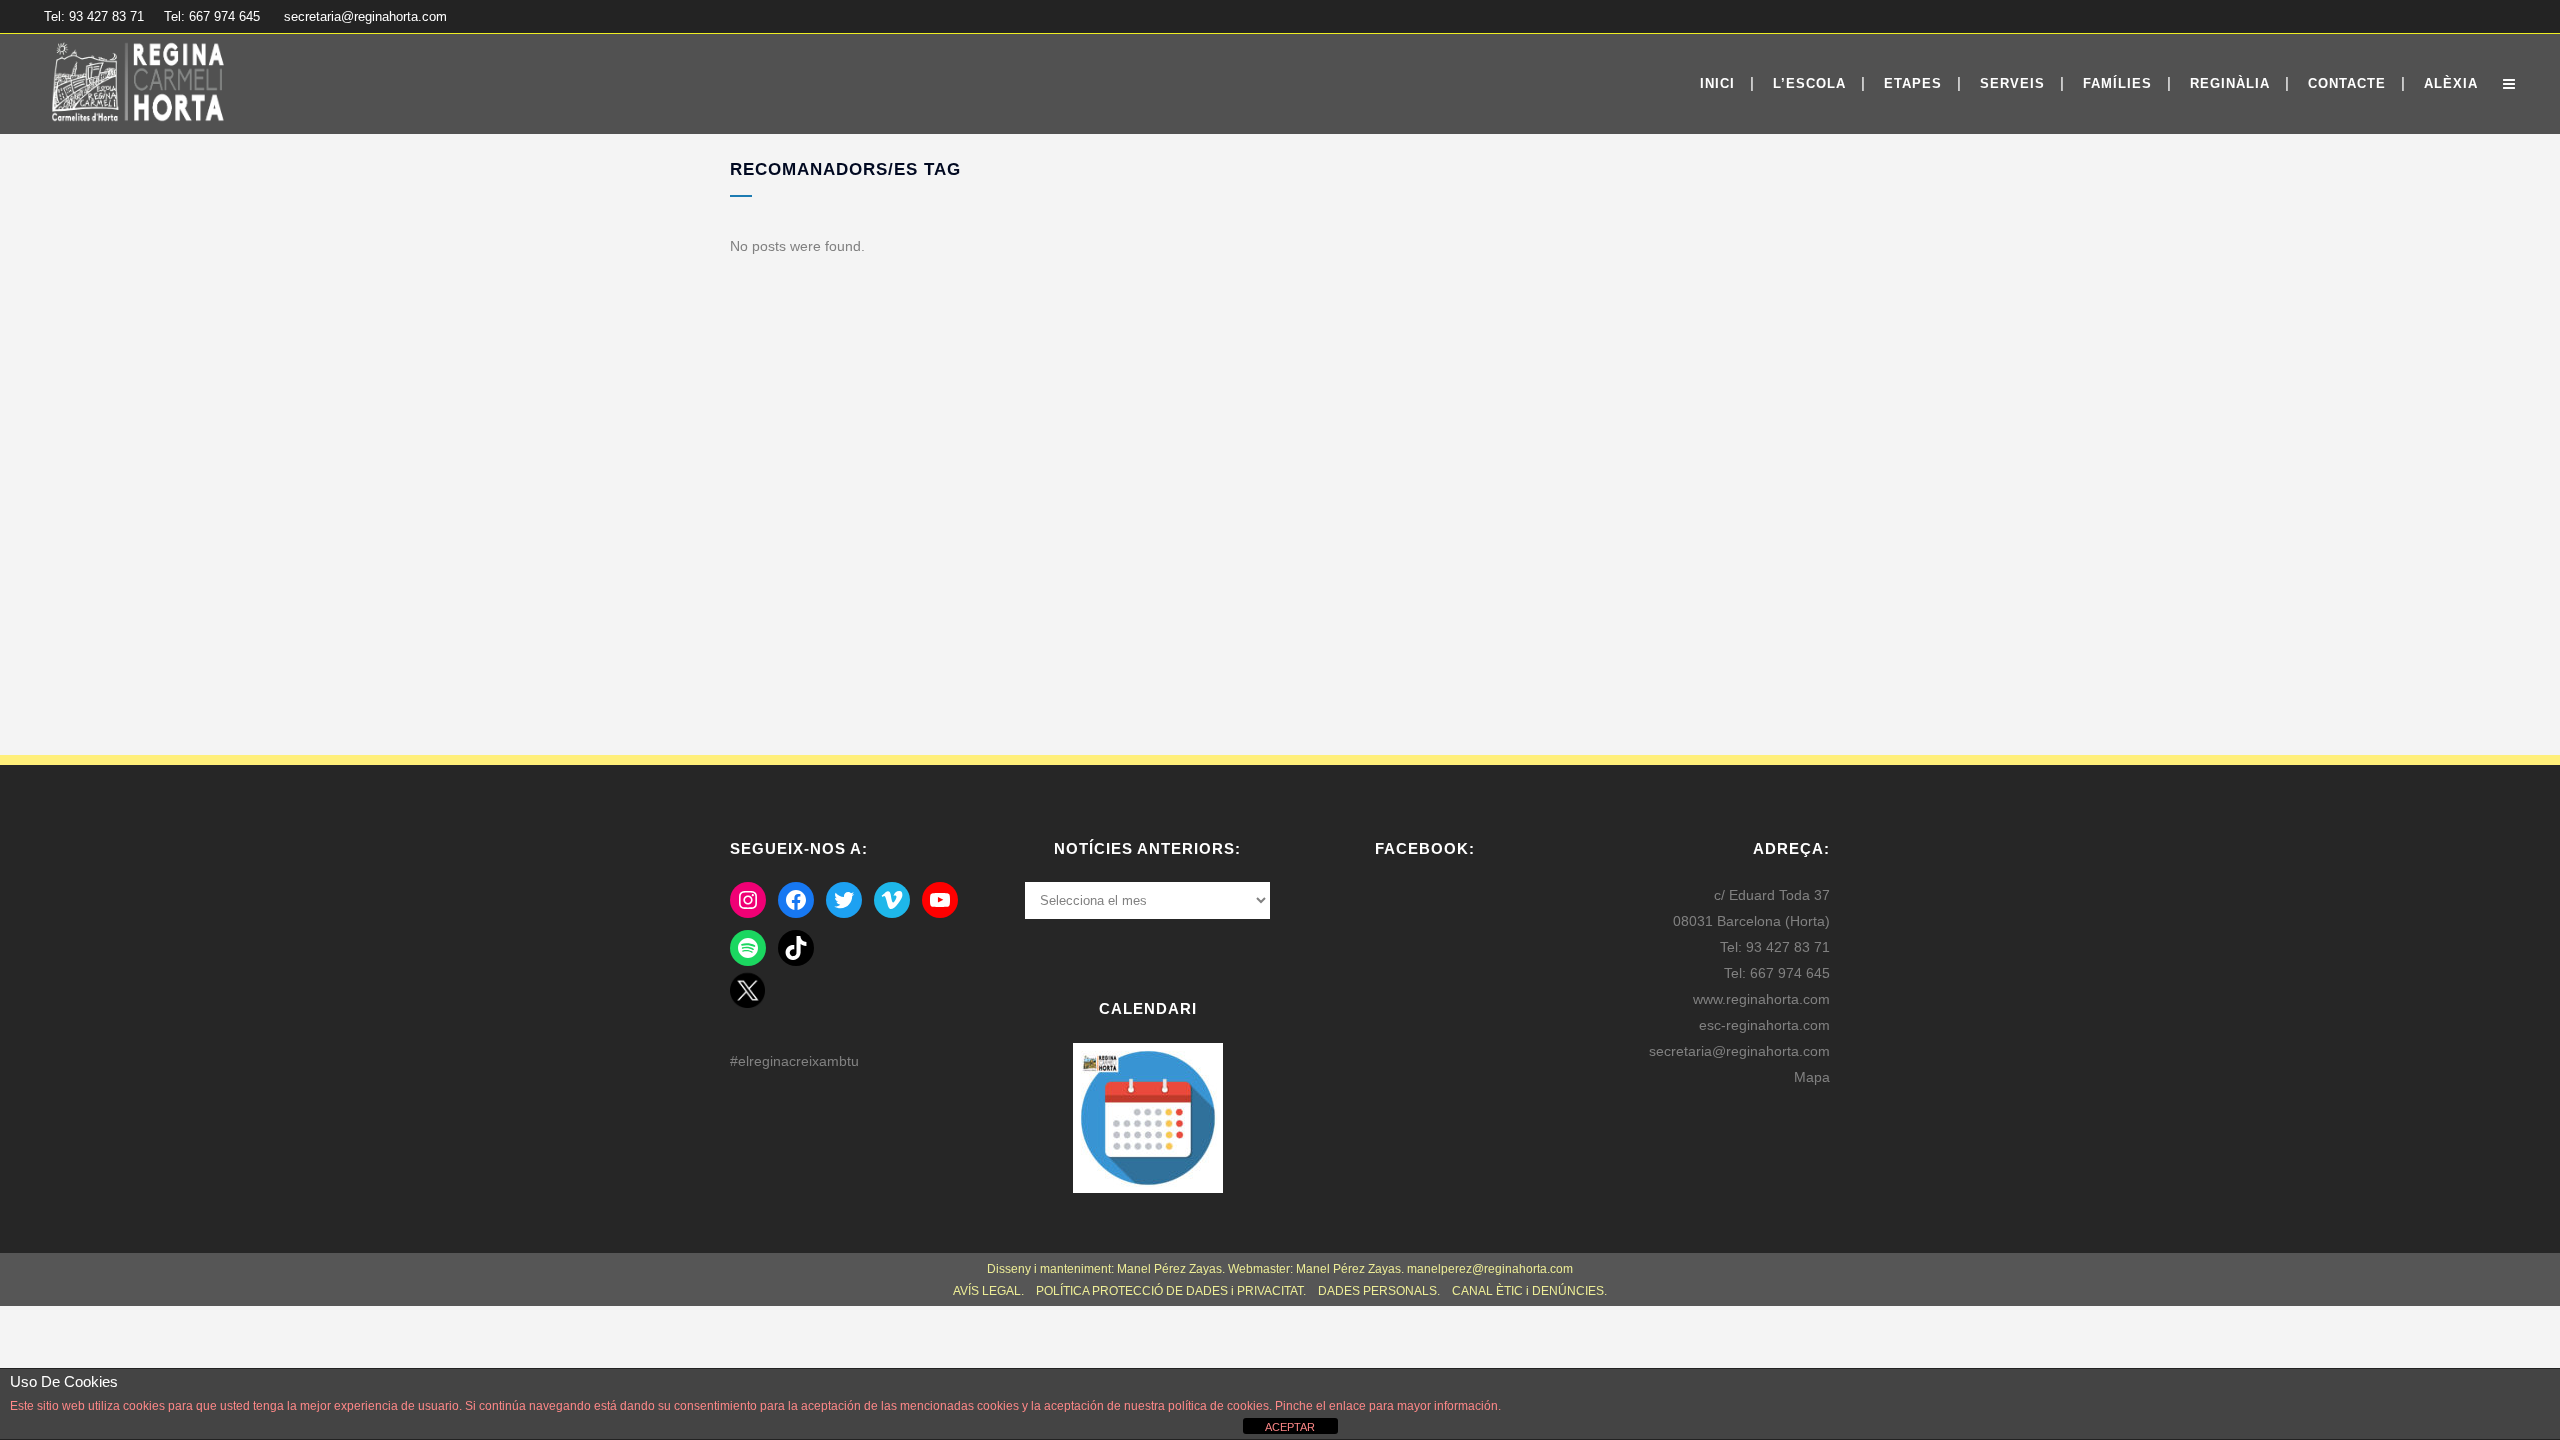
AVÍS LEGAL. (988, 1291)
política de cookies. (1220, 1406)
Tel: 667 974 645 (212, 16)
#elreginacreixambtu (794, 1061)
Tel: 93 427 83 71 (94, 16)
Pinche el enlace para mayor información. (1386, 1406)
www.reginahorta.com (1761, 999)
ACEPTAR (1290, 1427)
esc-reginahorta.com (1764, 1025)
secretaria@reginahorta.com (365, 16)
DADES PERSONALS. (1380, 1291)
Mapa (1812, 1077)
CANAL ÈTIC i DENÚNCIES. (1529, 1291)
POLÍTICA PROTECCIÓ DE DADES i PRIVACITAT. (1171, 1291)
